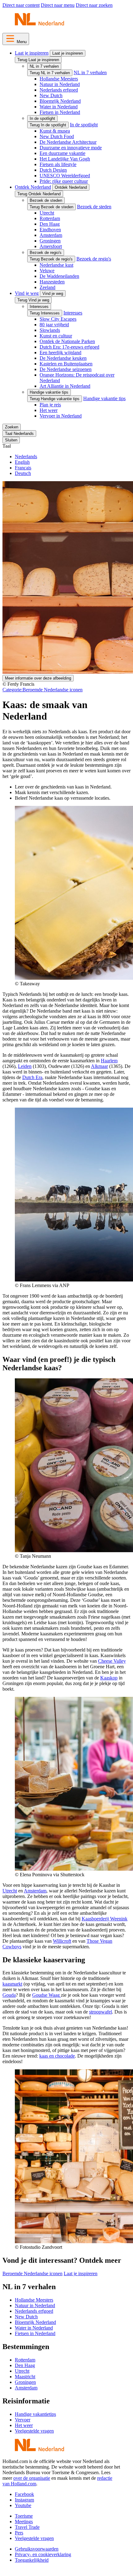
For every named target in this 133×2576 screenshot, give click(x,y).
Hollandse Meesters (59, 79)
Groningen (50, 241)
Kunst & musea (55, 131)
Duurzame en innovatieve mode (71, 148)
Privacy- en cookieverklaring (43, 2554)
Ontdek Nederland (33, 187)
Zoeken (12, 427)
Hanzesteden (52, 282)
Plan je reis (50, 405)
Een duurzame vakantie (62, 153)
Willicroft (62, 1941)
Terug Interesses (45, 313)
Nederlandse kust (56, 265)
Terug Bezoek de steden (51, 207)
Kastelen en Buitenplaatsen (66, 364)
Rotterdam (50, 218)
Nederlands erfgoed (59, 90)
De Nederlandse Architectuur (68, 142)
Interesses (39, 307)
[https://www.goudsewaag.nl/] (60, 1995)
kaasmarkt (12, 1984)
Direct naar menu (58, 5)
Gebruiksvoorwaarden (37, 2549)
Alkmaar (99, 1066)
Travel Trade (27, 2527)
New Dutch (51, 95)
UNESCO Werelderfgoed (65, 176)
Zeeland (47, 287)
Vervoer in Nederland (61, 416)
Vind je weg (27, 293)
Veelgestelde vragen (34, 2431)
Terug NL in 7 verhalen (50, 73)
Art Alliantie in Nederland (65, 386)
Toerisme (24, 2516)
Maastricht (25, 2377)
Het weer (49, 410)
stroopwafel (101, 2012)
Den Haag (50, 224)
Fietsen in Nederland (60, 112)
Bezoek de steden (46, 200)
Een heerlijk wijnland (60, 353)
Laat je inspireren (32, 53)
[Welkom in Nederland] (39, 25)
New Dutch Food (57, 136)
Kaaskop (109, 1678)
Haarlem (109, 1061)
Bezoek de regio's (46, 253)
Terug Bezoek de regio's (51, 259)
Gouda (9, 1995)
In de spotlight (42, 118)
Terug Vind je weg (33, 300)
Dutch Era (32, 1077)
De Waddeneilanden (59, 276)
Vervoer (23, 2420)
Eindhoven (50, 230)
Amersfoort (51, 246)
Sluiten (11, 440)
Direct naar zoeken (94, 5)
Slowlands (50, 330)
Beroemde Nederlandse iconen (43, 690)
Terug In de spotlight (48, 125)
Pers (19, 2533)
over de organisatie (32, 2478)
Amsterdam (51, 235)
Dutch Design (53, 170)
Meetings (24, 2522)
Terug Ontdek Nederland (39, 194)
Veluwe (47, 271)
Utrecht (47, 213)
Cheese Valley (112, 1661)
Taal (7, 446)
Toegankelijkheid (32, 2560)
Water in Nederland (59, 107)
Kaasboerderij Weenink (105, 1919)
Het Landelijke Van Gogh (65, 159)
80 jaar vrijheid (54, 325)
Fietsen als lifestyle (58, 164)
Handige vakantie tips (49, 392)
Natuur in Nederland (60, 84)
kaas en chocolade (57, 2056)
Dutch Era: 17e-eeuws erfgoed (69, 347)
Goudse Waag (46, 1995)
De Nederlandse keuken (63, 358)
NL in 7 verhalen (44, 66)
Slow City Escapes (58, 319)
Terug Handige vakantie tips (55, 399)
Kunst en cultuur (56, 336)
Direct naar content (21, 5)
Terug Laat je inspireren (38, 60)
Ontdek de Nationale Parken (67, 341)
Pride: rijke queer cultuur (64, 181)
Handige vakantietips (35, 2414)
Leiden (25, 1066)
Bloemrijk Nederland (60, 101)
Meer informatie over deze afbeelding (38, 678)
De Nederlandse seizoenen (66, 369)
